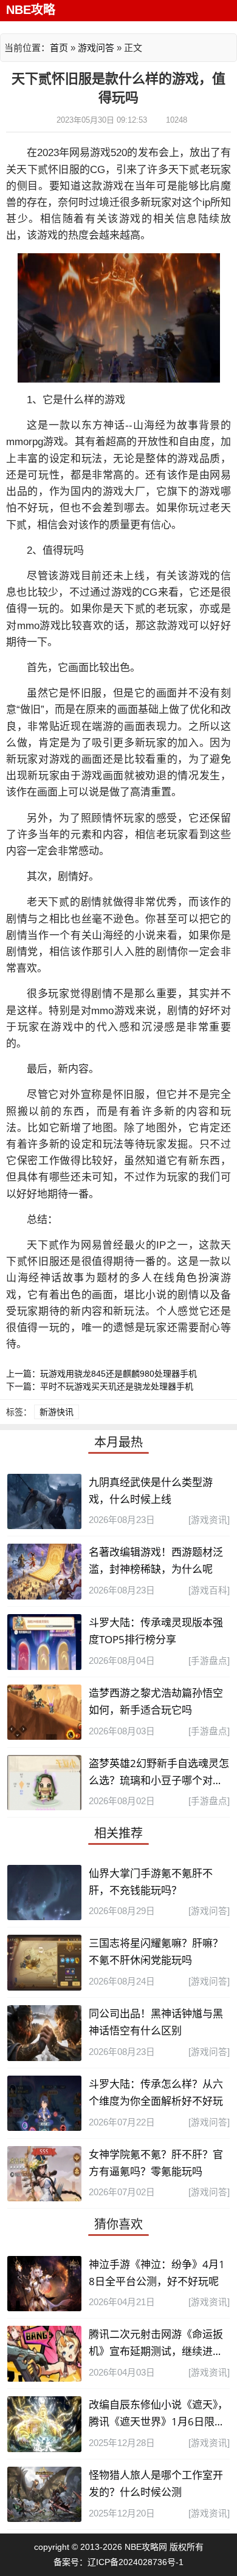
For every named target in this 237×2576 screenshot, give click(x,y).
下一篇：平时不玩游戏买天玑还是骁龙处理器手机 (100, 1386)
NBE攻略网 (146, 2547)
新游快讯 (57, 1412)
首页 (59, 48)
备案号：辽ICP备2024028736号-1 (118, 2562)
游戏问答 (96, 48)
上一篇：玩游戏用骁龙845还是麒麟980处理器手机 (101, 1374)
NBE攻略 (31, 10)
